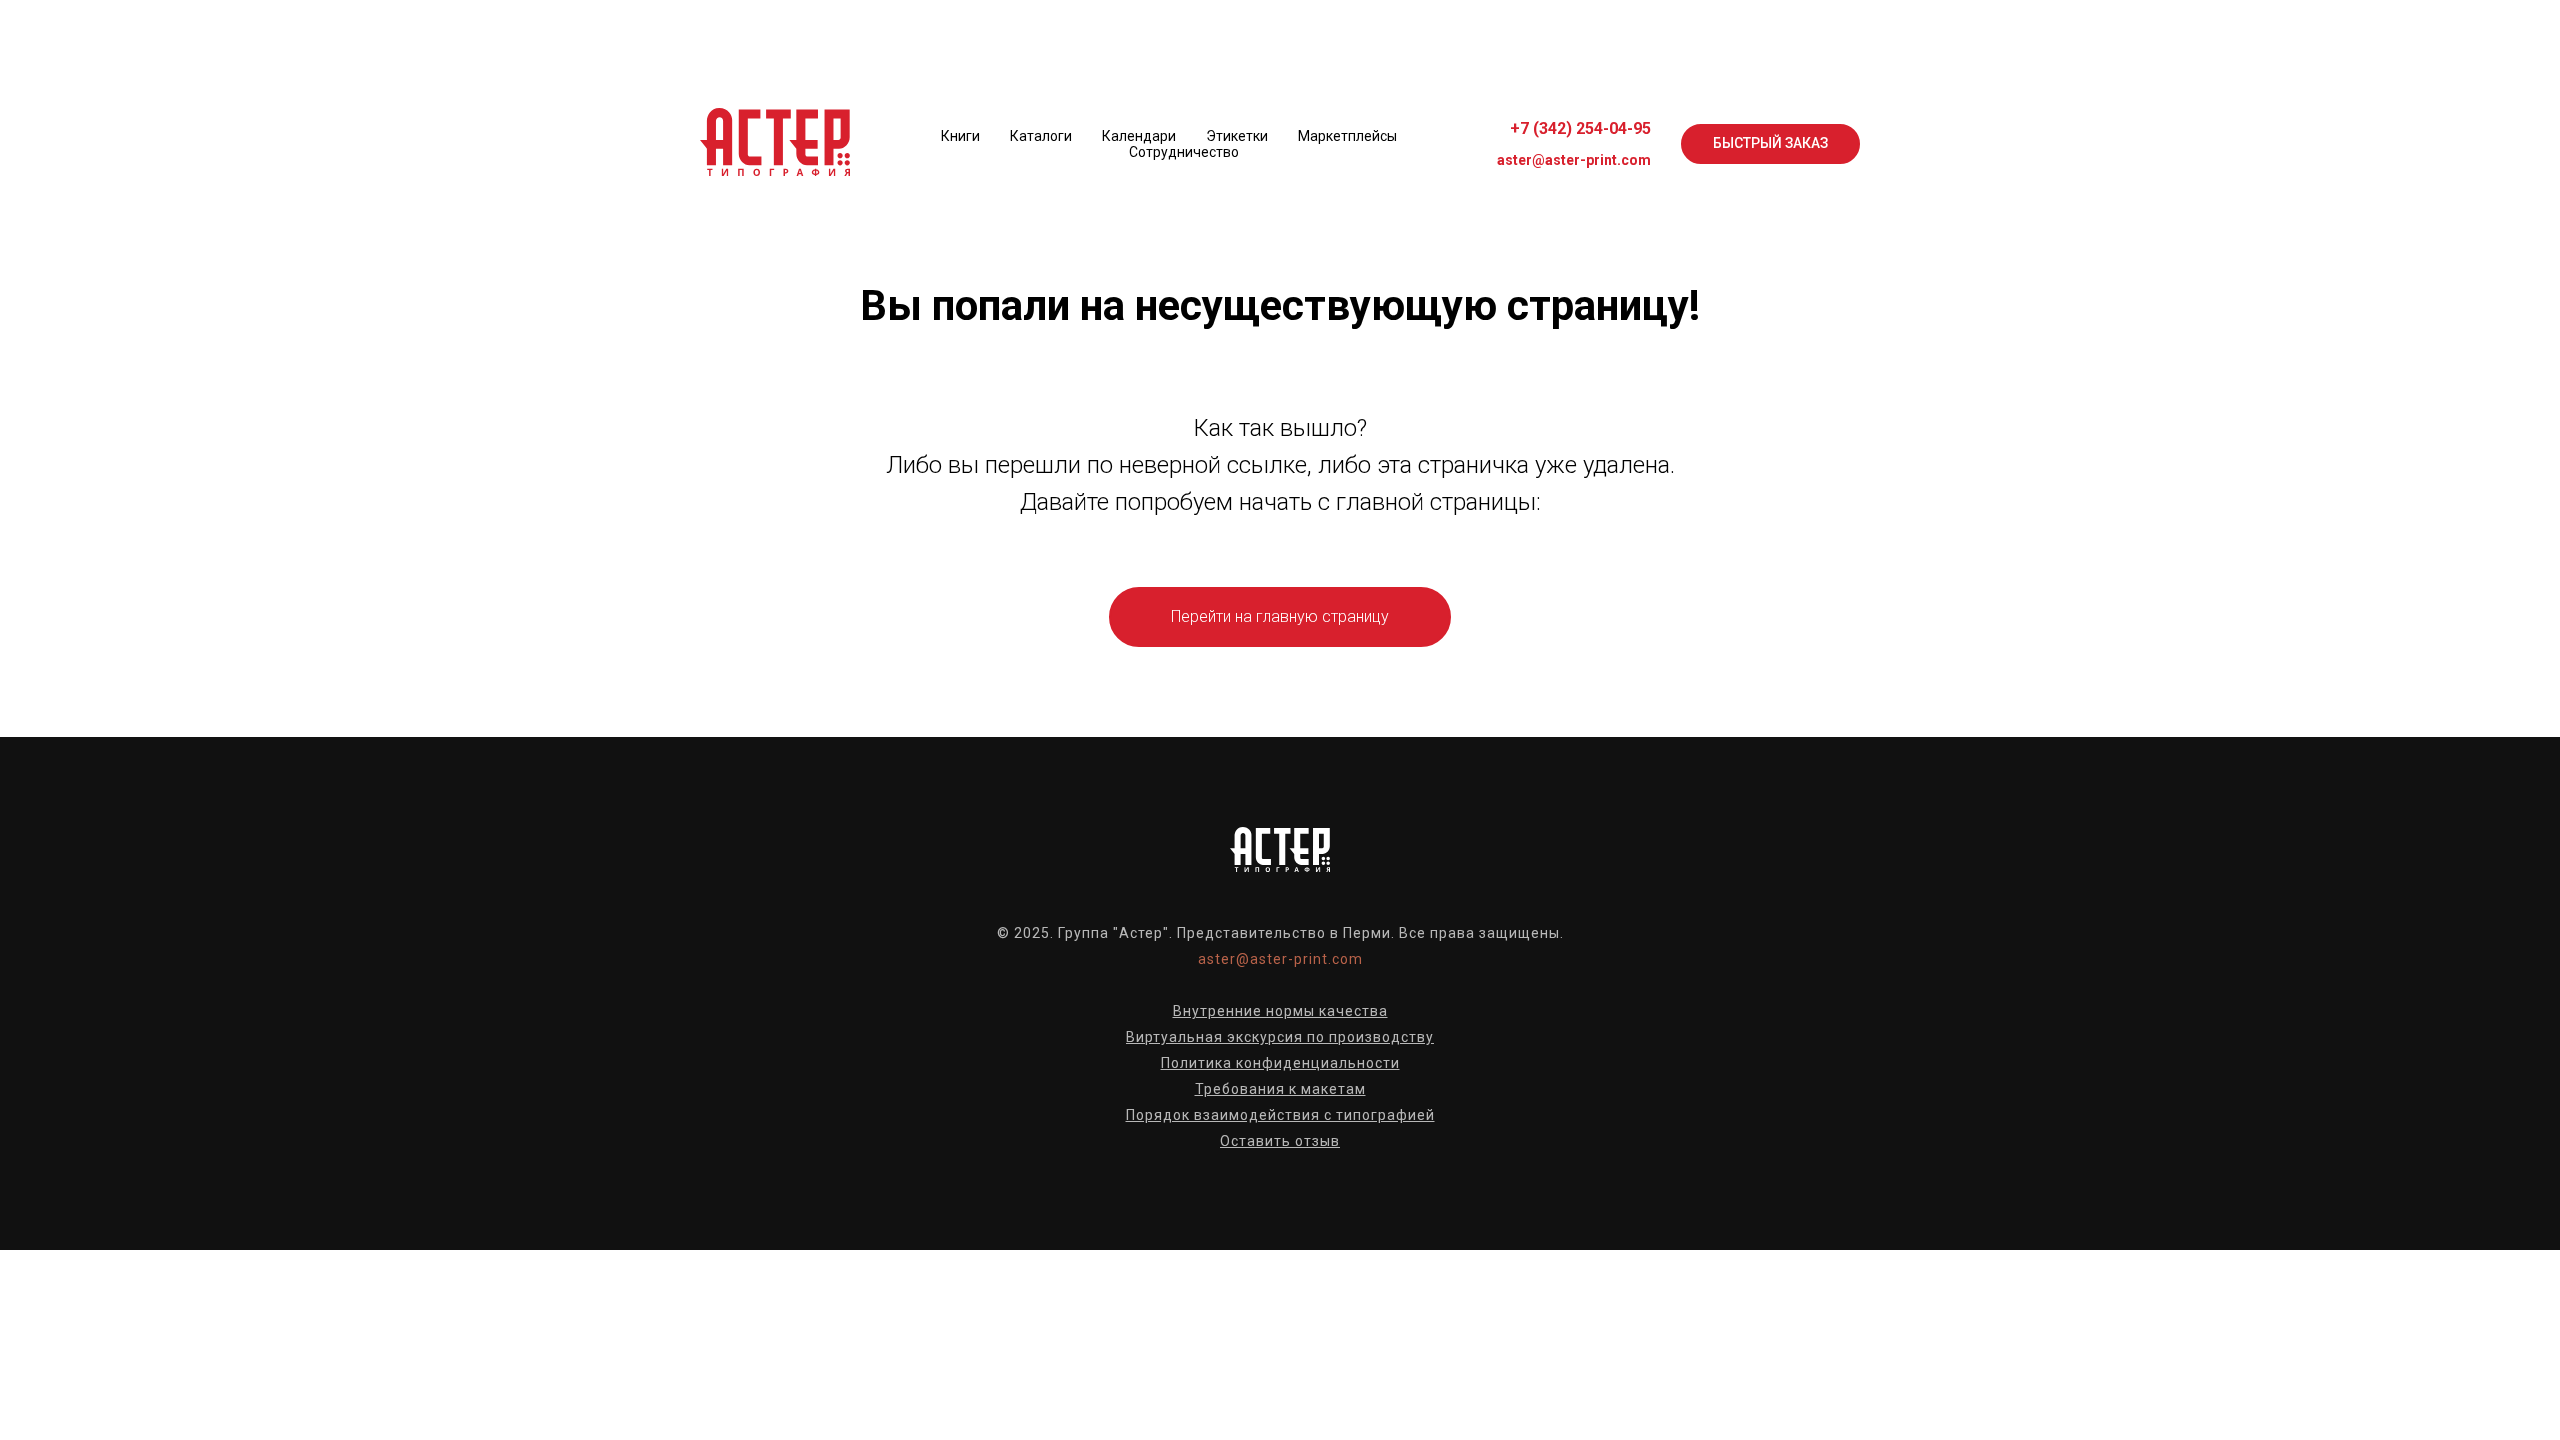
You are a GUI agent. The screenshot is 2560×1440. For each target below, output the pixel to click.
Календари (1139, 136)
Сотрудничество (1184, 152)
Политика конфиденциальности (1280, 1063)
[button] (1770, 144)
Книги (960, 136)
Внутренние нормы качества (1280, 1011)
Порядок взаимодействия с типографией (1280, 1115)
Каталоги (1041, 136)
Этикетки (1237, 136)
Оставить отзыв (1280, 1141)
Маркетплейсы (1347, 136)
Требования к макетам (1280, 1089)
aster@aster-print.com (1574, 160)
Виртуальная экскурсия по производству (1280, 1037)
